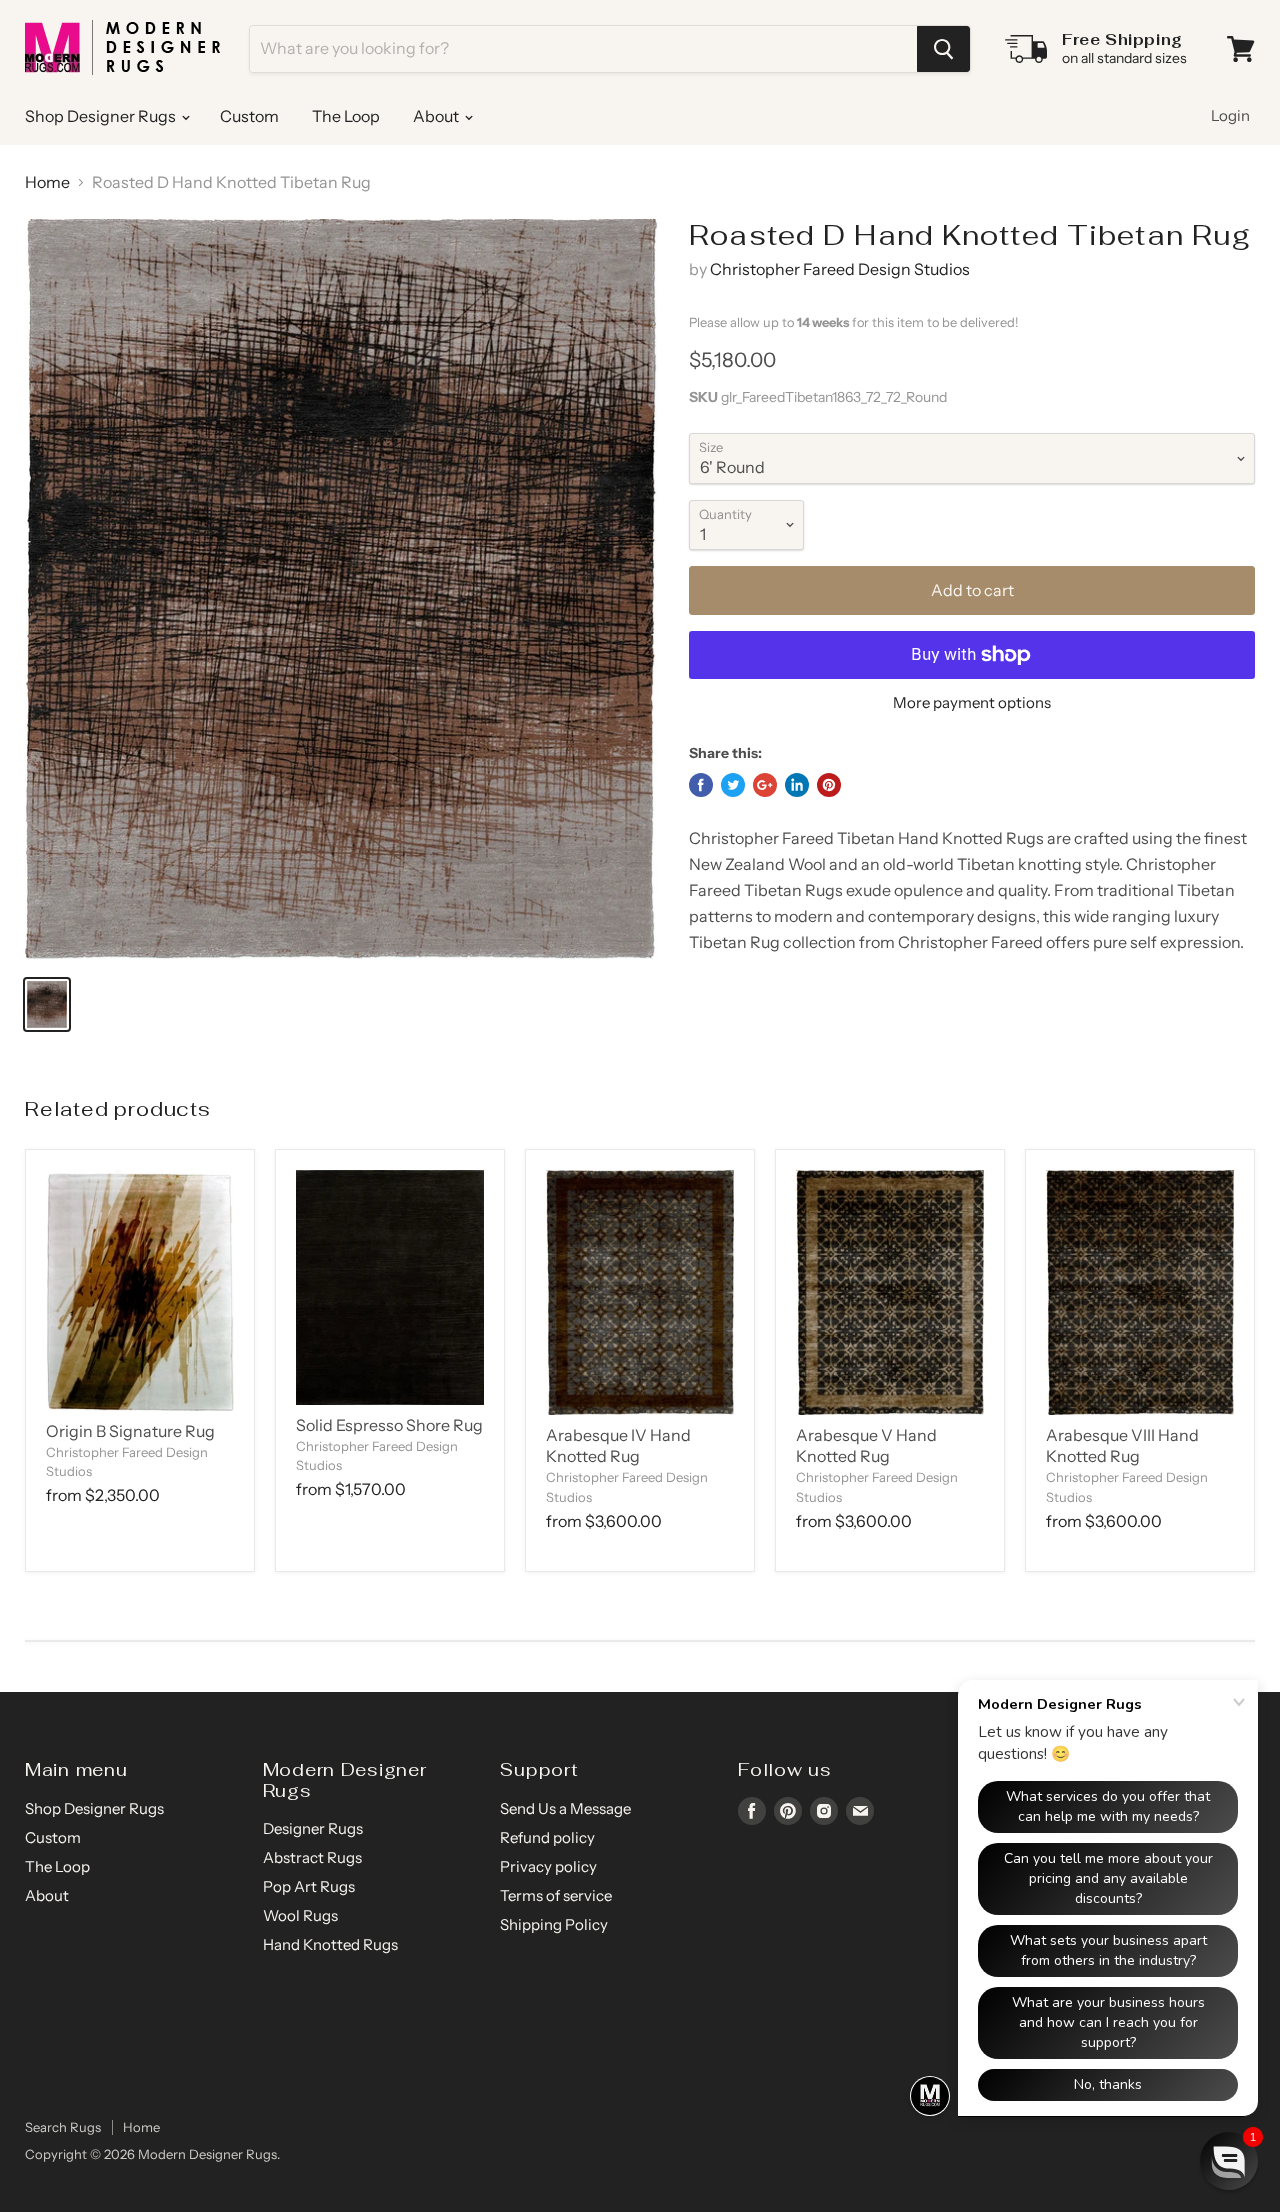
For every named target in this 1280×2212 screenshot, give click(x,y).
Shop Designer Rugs (102, 116)
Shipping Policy (554, 1924)
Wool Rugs (300, 1915)
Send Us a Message (565, 1808)
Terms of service (556, 1895)
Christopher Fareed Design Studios (840, 269)
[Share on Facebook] (701, 785)
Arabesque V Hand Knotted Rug (866, 1445)
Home (47, 182)
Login (1230, 115)
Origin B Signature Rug (130, 1431)
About (437, 116)
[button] (1229, 2161)
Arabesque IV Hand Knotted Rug (618, 1445)
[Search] (943, 49)
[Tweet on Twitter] (733, 785)
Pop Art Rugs (309, 1886)
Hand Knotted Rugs (330, 1944)
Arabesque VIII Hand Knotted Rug (1122, 1445)
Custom (249, 116)
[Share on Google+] (765, 785)
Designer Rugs (313, 1828)
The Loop (346, 116)
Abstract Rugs (312, 1857)
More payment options (972, 702)
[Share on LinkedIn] (797, 785)
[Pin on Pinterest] (829, 785)
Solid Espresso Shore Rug (389, 1425)
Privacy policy (548, 1866)
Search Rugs (63, 2127)
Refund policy (547, 1837)
